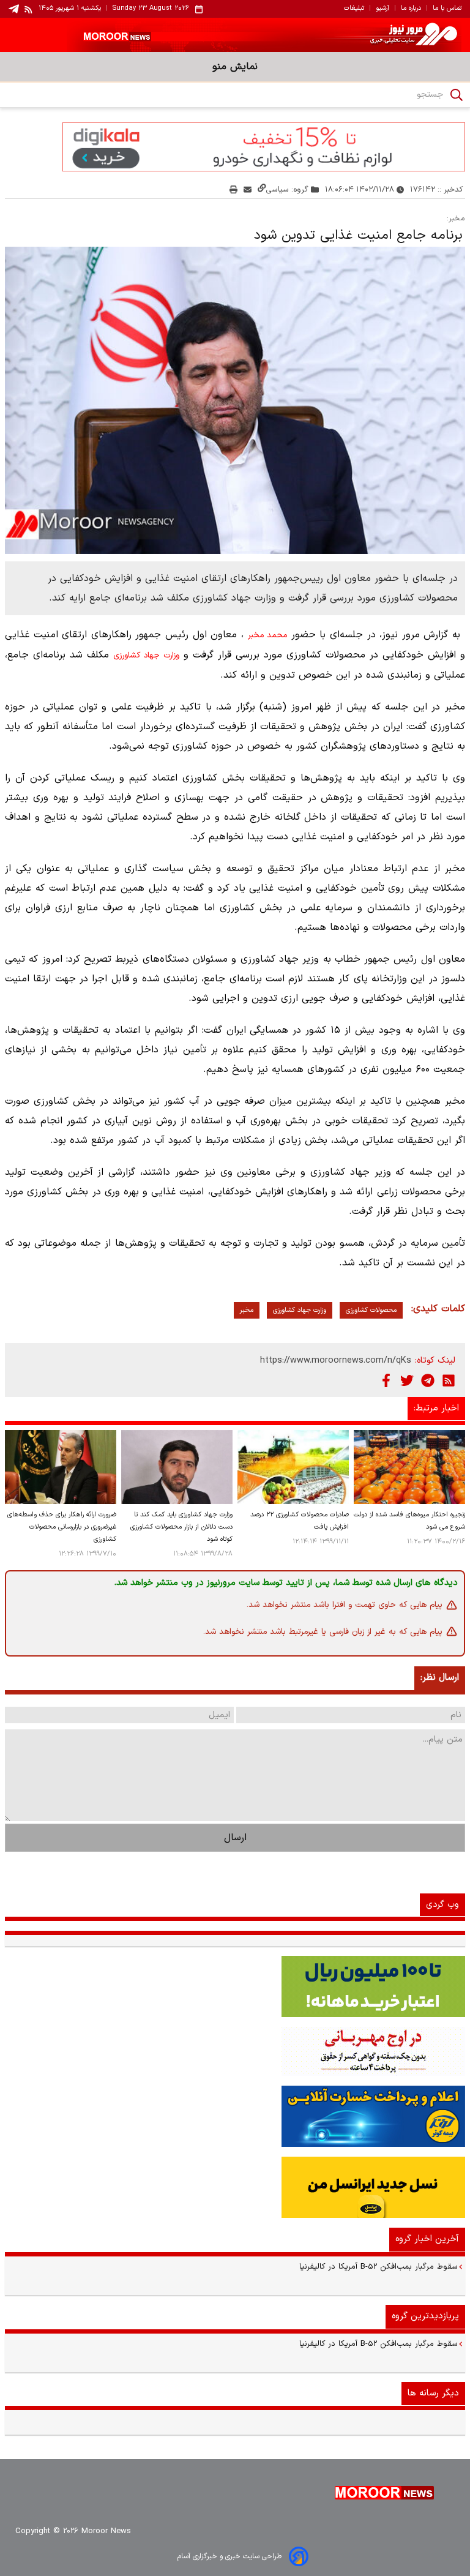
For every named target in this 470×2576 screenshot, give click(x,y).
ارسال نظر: (440, 1678)
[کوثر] (235, 2116)
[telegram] (14, 9)
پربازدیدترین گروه (425, 2316)
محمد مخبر (268, 635)
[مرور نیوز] (235, 35)
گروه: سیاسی (287, 189)
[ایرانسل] (235, 2187)
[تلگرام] (428, 1380)
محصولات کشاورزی (371, 1310)
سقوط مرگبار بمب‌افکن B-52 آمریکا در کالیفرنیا (379, 2267)
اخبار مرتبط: (436, 1408)
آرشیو (382, 9)
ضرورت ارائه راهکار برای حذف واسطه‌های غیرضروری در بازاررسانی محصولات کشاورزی (62, 1527)
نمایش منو (235, 67)
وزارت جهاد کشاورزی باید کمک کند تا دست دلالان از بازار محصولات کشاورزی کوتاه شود (181, 1527)
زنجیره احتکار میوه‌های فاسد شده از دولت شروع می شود (409, 1521)
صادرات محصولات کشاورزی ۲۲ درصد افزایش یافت (300, 1521)
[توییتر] (407, 1380)
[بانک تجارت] (235, 1986)
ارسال (235, 1838)
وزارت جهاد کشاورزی (146, 656)
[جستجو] (457, 95)
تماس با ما (447, 9)
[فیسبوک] (386, 1380)
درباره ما (411, 9)
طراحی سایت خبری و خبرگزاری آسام (229, 2556)
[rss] (29, 9)
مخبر (247, 1310)
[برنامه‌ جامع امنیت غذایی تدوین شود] (235, 400)
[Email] (248, 189)
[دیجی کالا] (235, 147)
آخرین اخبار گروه (427, 2239)
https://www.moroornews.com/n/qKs (336, 1361)
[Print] (233, 189)
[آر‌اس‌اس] (449, 1380)
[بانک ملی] (235, 2051)
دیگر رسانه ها (433, 2393)
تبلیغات (354, 9)
